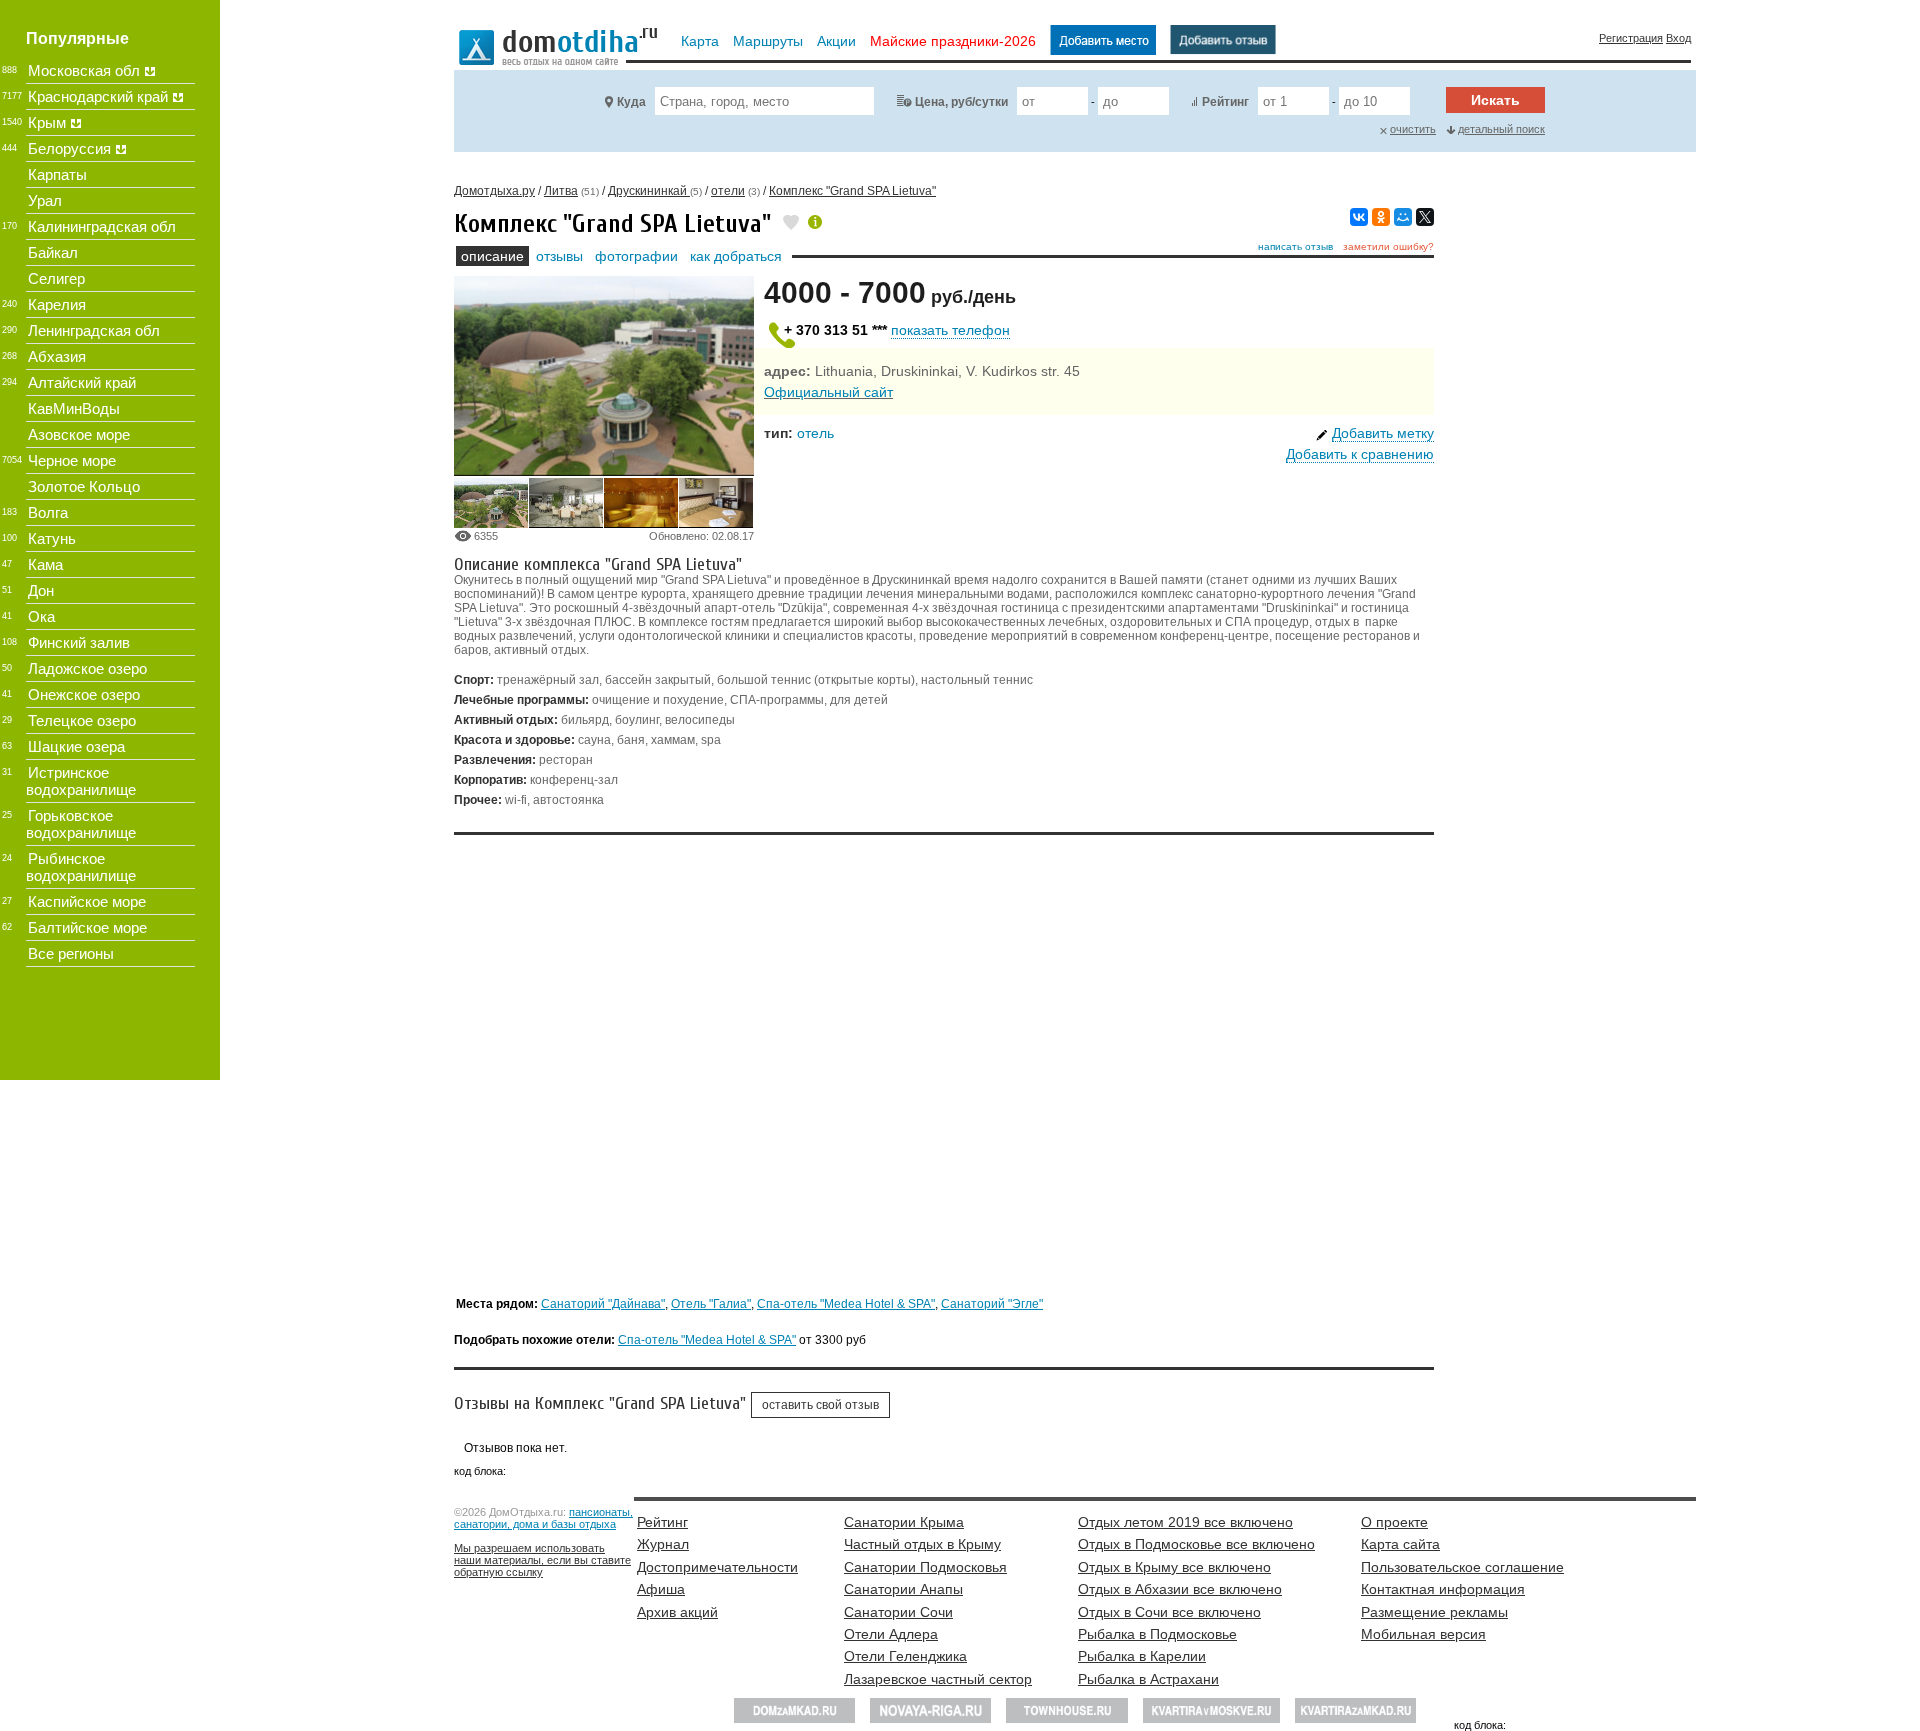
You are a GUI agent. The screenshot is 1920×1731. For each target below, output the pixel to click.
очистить (1413, 129)
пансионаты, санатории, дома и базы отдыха (543, 1518)
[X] (1425, 217)
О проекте (1394, 1522)
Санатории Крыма (904, 1522)
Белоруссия (69, 148)
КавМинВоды (74, 408)
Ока (41, 616)
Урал (45, 200)
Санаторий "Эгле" (992, 1304)
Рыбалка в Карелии (1142, 1656)
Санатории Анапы (903, 1589)
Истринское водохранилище (81, 781)
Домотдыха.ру (494, 191)
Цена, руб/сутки (961, 102)
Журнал (663, 1544)
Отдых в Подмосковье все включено (1196, 1544)
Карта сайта (1400, 1544)
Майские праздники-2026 (953, 41)
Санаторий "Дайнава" (603, 1304)
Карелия (57, 304)
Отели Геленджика (905, 1656)
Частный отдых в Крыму (922, 1544)
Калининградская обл (102, 226)
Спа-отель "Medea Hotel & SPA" (846, 1304)
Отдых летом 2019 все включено (1185, 1522)
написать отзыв (1295, 246)
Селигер (56, 278)
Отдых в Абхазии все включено (1180, 1589)
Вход (1678, 38)
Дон (41, 590)
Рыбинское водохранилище (81, 867)
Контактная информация (1443, 1589)
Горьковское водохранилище (81, 824)
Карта (700, 41)
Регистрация (1631, 38)
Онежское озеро (84, 694)
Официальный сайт (828, 392)
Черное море (72, 460)
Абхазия (57, 356)
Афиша (661, 1589)
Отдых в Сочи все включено (1169, 1612)
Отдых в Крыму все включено (1174, 1567)
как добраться (736, 256)
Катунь (52, 538)
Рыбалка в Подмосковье (1157, 1634)
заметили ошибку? (1388, 246)
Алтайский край (82, 382)
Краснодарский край (98, 96)
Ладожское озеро (87, 668)
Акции (836, 41)
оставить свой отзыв (820, 1405)
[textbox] (764, 101)
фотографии (636, 256)
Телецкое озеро (82, 720)
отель (815, 433)
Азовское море (79, 434)
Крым (47, 122)
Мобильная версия (1423, 1634)
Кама (45, 564)
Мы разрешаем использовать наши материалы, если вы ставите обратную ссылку (542, 1560)
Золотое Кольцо (84, 486)
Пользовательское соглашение (1462, 1567)
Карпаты (57, 174)
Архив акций (677, 1612)
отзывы (559, 256)
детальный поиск (1501, 129)
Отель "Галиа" (711, 1304)
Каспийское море (87, 901)
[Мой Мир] (1403, 217)
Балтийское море (87, 927)
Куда (631, 102)
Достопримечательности (717, 1567)
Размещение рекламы (1434, 1612)
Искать (1495, 100)
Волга (48, 512)
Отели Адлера (891, 1634)
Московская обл (84, 70)
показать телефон (950, 330)
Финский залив (79, 642)
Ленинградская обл (94, 330)
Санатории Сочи (898, 1612)
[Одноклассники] (1381, 217)
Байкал (53, 252)
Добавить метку (1383, 433)
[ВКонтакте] (1359, 217)
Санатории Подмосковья (925, 1567)
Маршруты (768, 41)
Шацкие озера (76, 746)
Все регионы (71, 953)
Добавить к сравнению (1360, 454)
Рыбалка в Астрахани (1148, 1679)
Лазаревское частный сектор (938, 1679)
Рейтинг (1225, 102)
